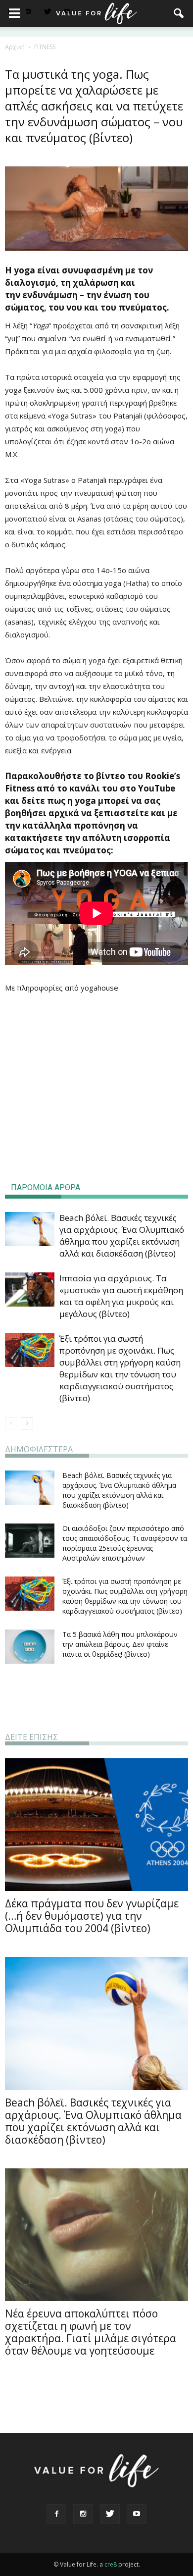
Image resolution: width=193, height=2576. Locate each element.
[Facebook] (56, 2514)
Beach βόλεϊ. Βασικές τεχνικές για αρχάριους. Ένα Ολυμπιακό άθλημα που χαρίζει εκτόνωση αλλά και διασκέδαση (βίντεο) (122, 1235)
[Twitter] (48, 12)
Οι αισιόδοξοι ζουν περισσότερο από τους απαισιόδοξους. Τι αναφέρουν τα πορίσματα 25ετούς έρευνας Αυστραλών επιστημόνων (125, 1543)
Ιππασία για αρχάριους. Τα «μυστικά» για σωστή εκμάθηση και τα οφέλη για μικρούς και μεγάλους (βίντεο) (121, 1296)
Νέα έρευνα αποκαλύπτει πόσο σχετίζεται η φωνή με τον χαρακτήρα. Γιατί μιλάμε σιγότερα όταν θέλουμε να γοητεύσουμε (91, 2332)
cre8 (111, 2564)
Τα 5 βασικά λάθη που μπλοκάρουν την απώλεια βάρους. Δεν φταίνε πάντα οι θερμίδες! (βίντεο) (120, 1644)
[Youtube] (137, 2514)
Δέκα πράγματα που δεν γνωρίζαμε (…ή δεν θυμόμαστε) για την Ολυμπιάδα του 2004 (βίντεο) (92, 1916)
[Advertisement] (96, 1095)
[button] (179, 13)
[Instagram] (28, 12)
